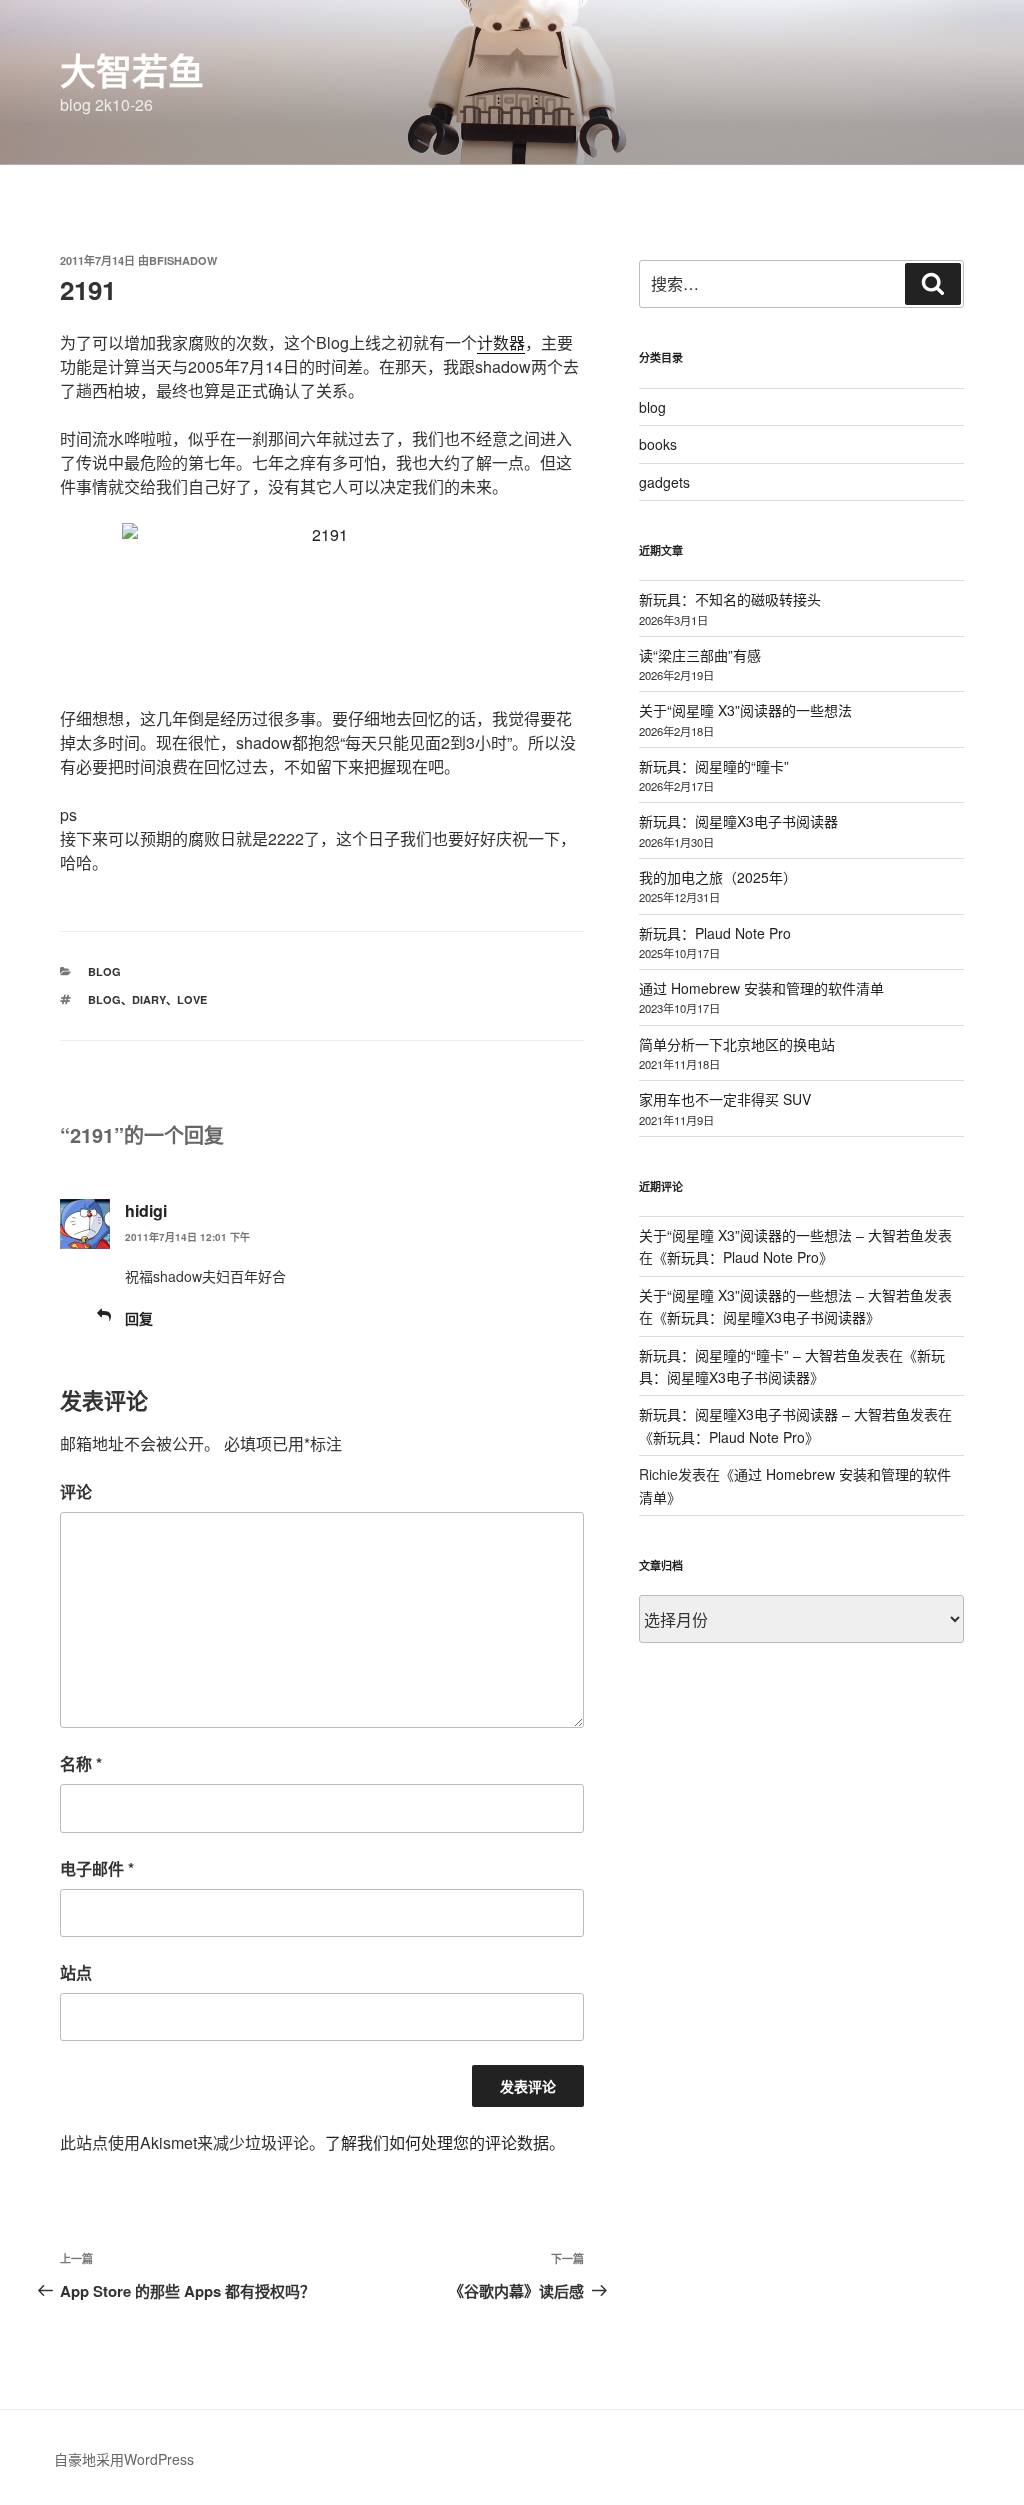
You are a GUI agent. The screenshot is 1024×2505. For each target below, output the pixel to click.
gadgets (664, 482)
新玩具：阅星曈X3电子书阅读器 (738, 821)
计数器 (501, 342)
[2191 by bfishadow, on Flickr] (322, 603)
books (658, 444)
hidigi (146, 1210)
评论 (76, 1491)
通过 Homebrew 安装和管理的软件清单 (761, 988)
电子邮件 (97, 1868)
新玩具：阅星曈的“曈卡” (714, 766)
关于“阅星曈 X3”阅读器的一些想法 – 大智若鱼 (781, 1235)
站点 (76, 1972)
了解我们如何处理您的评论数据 (437, 2142)
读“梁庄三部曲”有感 (700, 655)
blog (104, 971)
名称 (81, 1763)
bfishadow (183, 260)
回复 (139, 1318)
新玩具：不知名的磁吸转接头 (730, 599)
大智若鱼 (132, 70)
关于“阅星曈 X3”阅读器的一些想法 (745, 710)
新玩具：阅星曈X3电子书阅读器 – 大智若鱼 (774, 1414)
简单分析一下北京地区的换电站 (737, 1044)
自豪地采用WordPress (124, 2459)
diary (149, 999)
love (192, 999)
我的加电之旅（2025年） (718, 877)
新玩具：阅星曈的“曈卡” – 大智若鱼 (750, 1355)
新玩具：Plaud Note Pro (715, 933)
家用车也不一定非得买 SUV (725, 1099)
